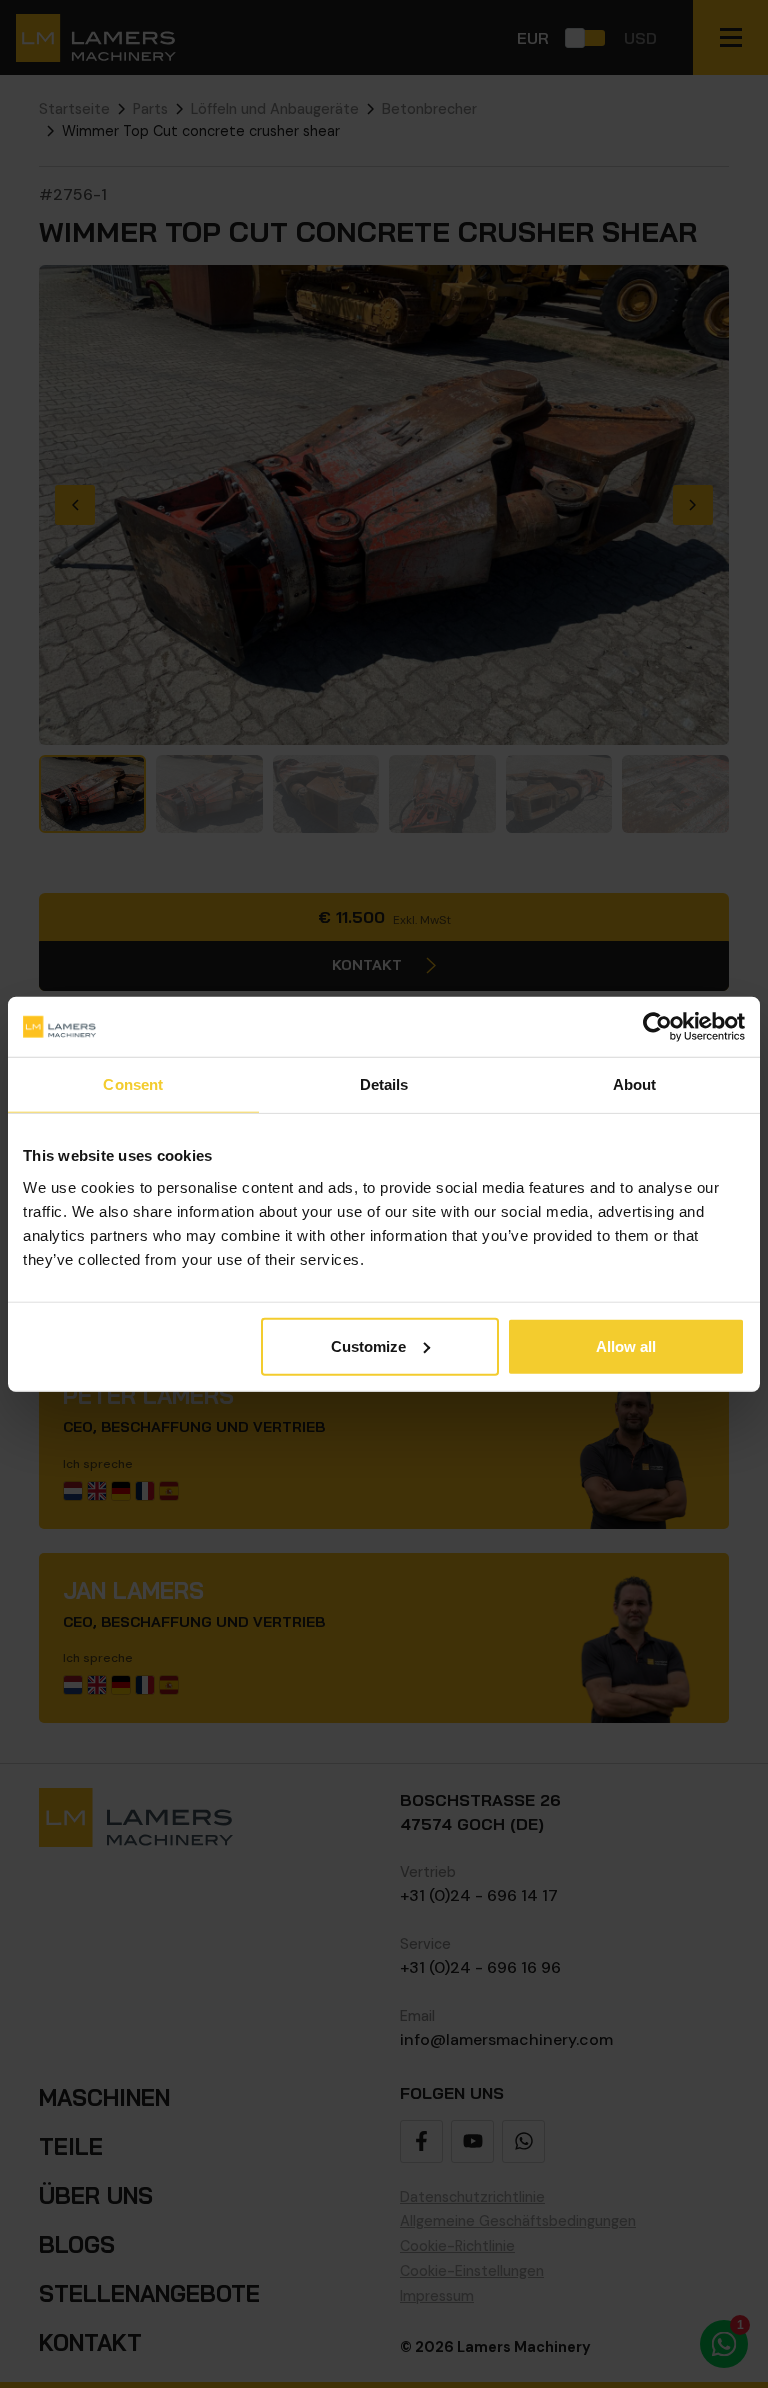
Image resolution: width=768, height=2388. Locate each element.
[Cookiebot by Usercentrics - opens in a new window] (657, 1027)
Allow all (626, 1345)
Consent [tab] (133, 1084)
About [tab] (635, 1084)
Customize (368, 1345)
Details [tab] (384, 1084)
